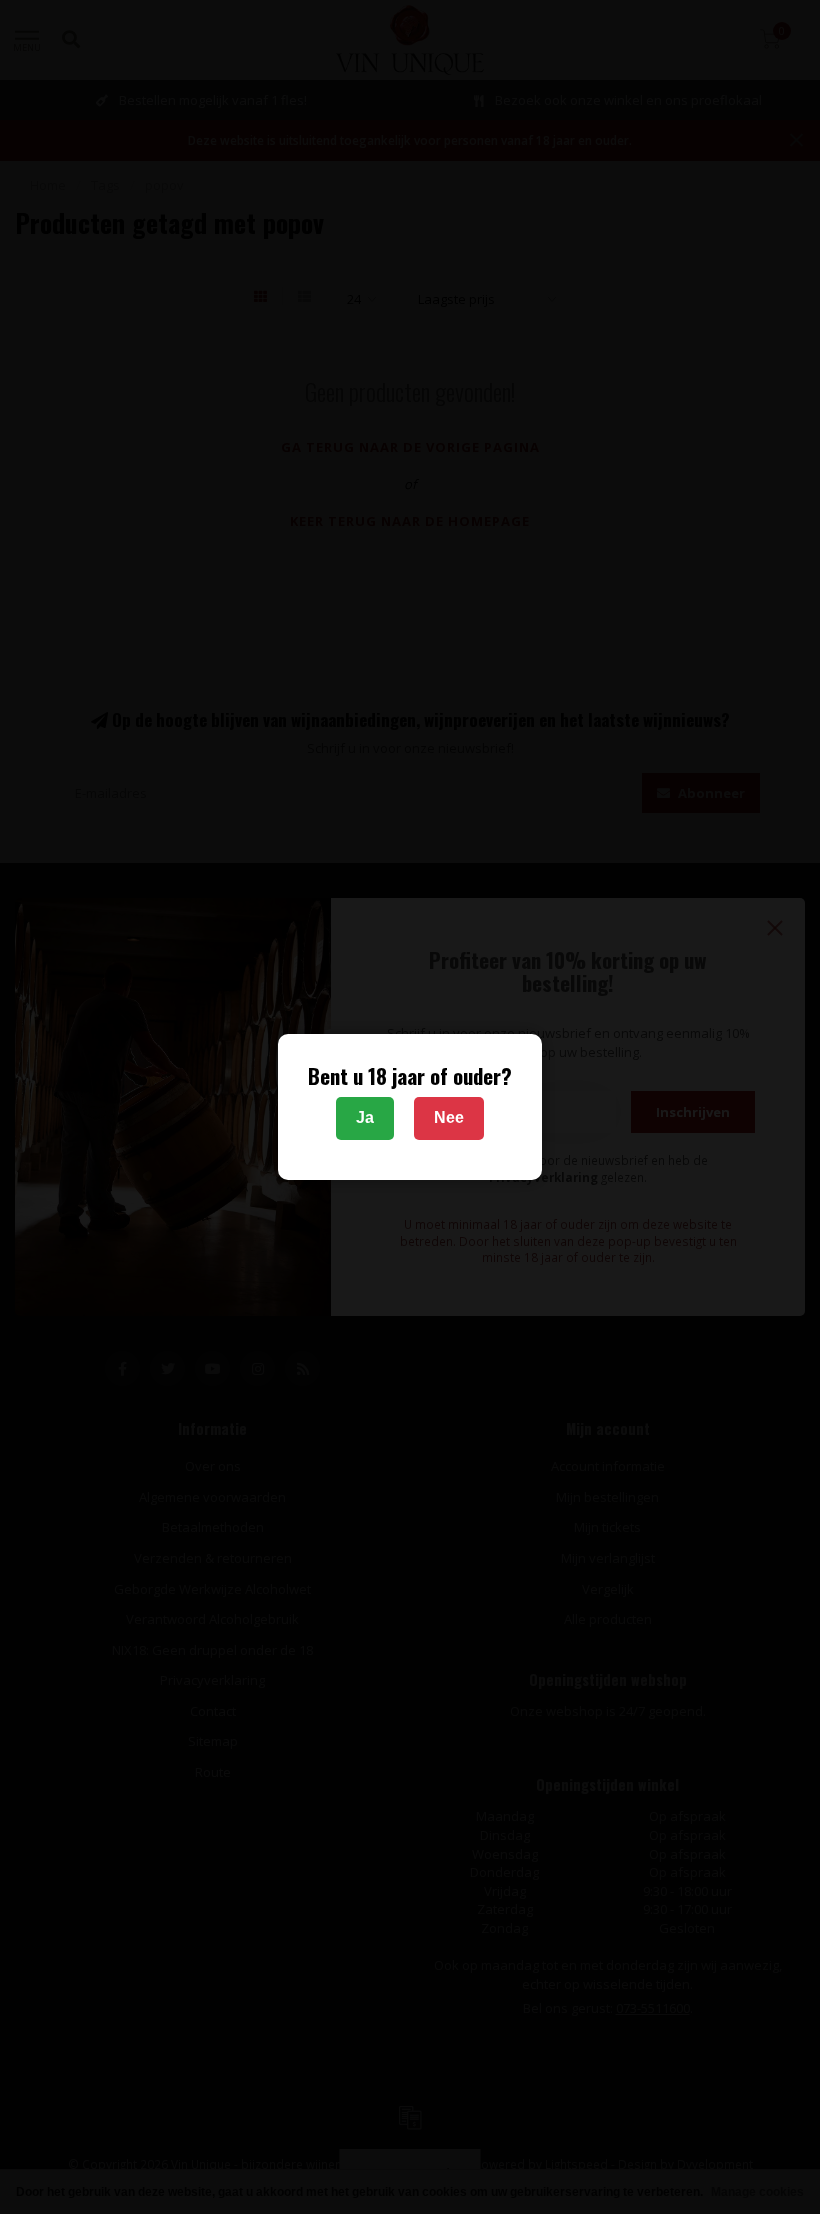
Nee (449, 1117)
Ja (365, 1117)
